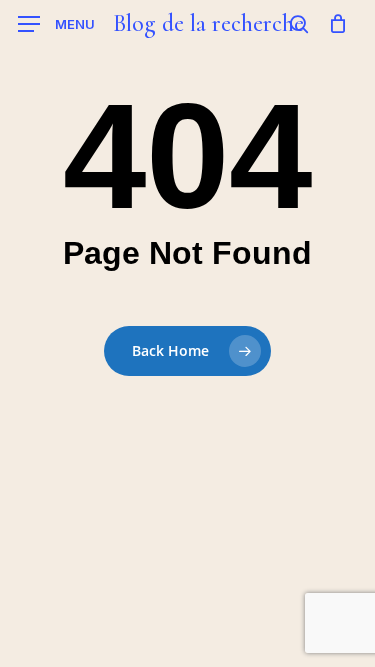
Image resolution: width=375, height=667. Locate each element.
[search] (299, 24)
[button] (56, 24)
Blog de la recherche (208, 24)
